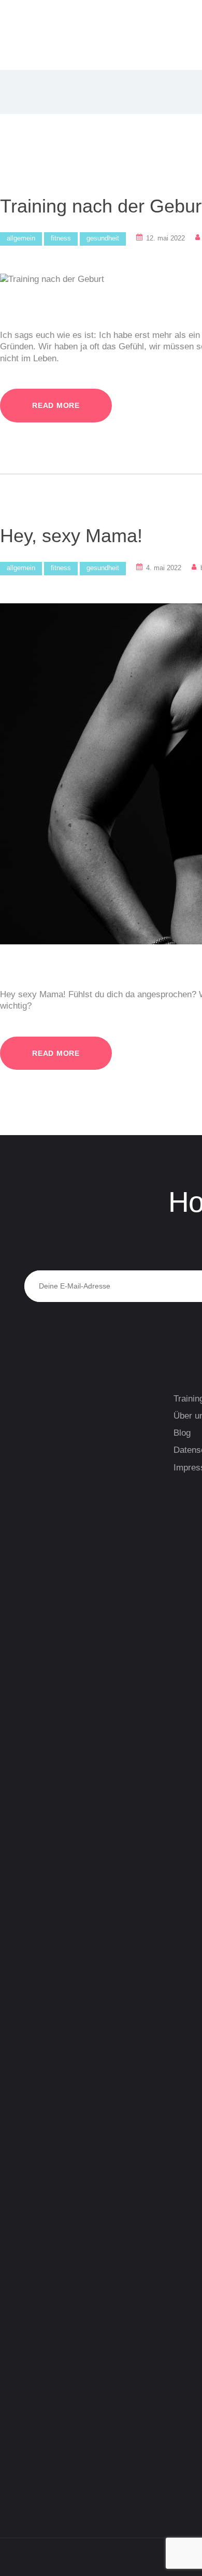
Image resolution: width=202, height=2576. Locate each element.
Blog (182, 1433)
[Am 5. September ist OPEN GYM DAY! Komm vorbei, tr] (73, 1594)
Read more (56, 405)
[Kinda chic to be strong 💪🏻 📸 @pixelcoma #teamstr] (73, 1678)
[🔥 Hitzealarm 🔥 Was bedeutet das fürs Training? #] (73, 2136)
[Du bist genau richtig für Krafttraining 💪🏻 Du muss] (73, 2240)
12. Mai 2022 (165, 238)
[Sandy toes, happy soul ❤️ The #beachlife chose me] (73, 2351)
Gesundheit (103, 238)
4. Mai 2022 (164, 568)
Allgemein (21, 238)
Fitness (61, 238)
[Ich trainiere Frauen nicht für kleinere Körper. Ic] (73, 1907)
